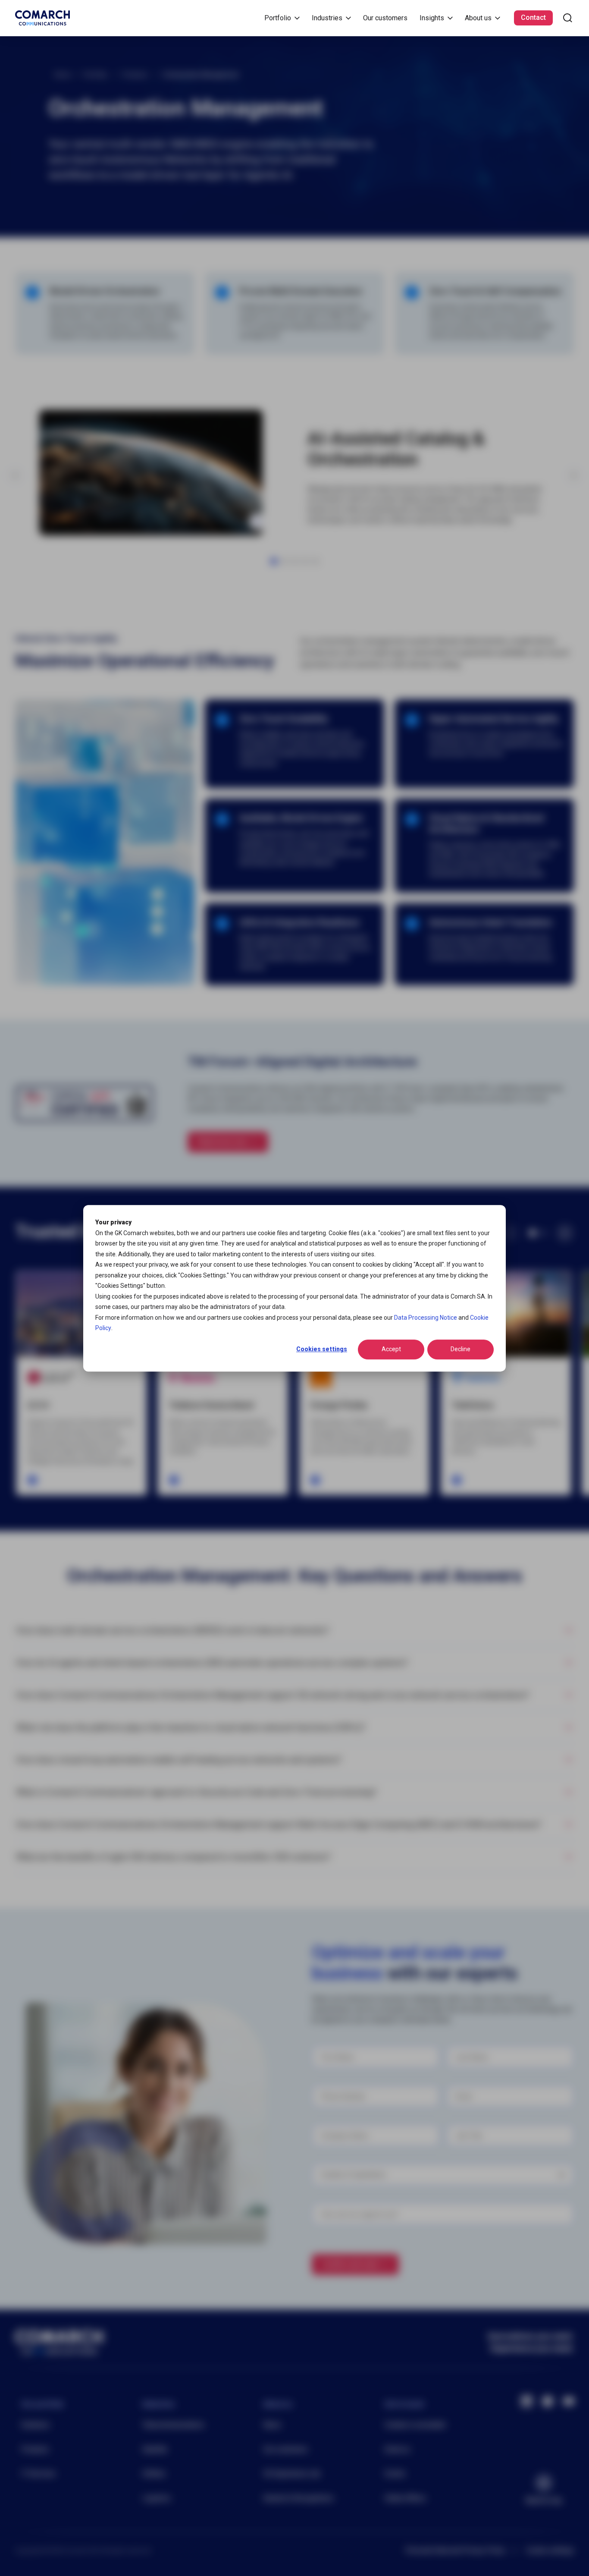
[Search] (568, 18)
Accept (391, 1349)
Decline (461, 1349)
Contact (533, 17)
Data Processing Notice (426, 1317)
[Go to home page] (42, 18)
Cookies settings (322, 1349)
